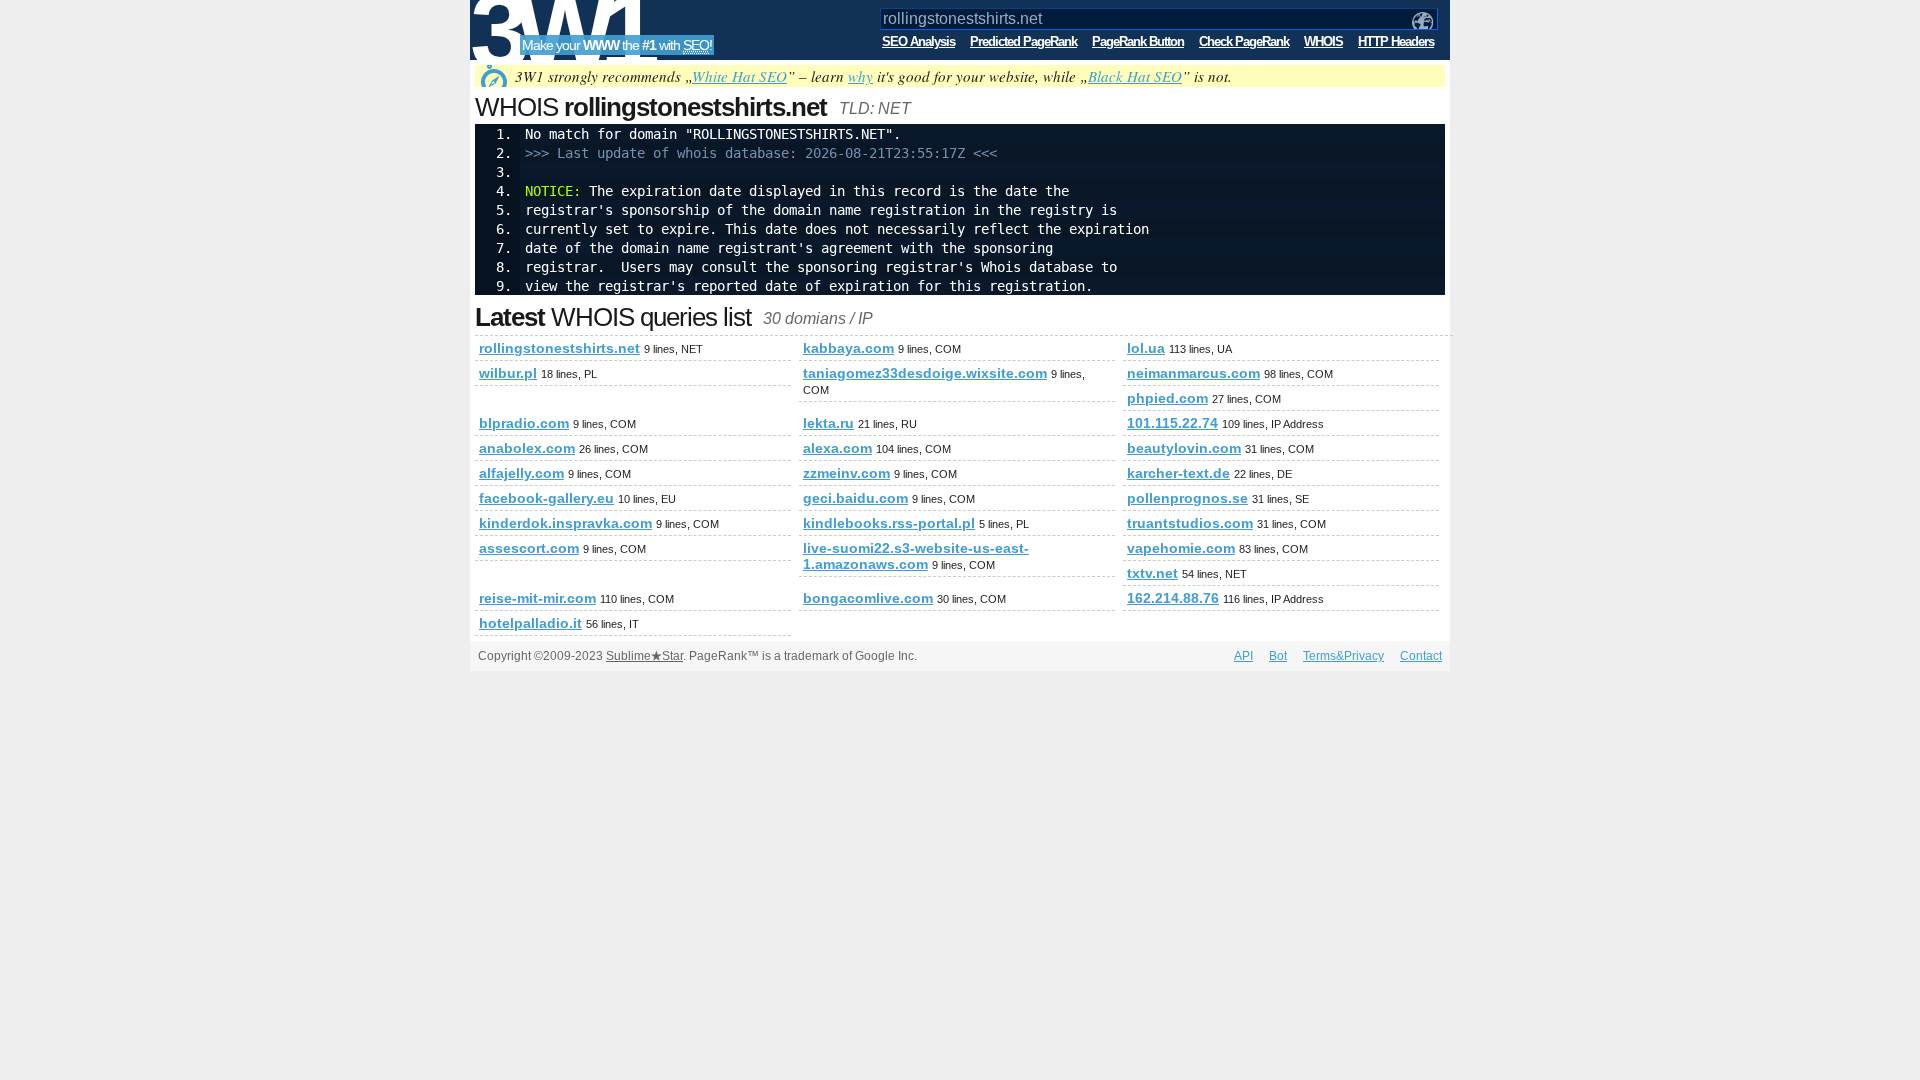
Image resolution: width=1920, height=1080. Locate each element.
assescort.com (529, 548)
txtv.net (1152, 573)
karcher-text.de (1178, 473)
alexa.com (837, 448)
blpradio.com (524, 423)
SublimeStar (644, 656)
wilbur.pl (508, 373)
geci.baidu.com (855, 498)
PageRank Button (1138, 41)
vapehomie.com (1181, 548)
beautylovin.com (1184, 448)
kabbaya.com (848, 348)
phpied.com (1167, 398)
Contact (1421, 656)
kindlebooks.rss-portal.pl (889, 523)
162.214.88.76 (1173, 598)
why (860, 76)
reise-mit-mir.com (537, 598)
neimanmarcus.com (1193, 373)
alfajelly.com (521, 473)
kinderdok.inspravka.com (565, 523)
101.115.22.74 (1172, 423)
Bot (1278, 656)
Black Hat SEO (1135, 76)
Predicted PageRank (1023, 41)
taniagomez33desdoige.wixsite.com (925, 373)
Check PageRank (1244, 41)
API (1243, 656)
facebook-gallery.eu (546, 498)
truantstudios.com (1190, 523)
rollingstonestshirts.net (559, 348)
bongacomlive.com (868, 598)
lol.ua (1146, 348)
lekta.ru (828, 423)
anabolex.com (527, 448)
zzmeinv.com (846, 473)
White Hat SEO (739, 76)
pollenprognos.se (1187, 498)
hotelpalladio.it (530, 623)
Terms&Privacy (1343, 656)
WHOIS (1323, 41)
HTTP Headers (1396, 41)
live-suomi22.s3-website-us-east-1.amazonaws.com (916, 556)
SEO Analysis (918, 41)
